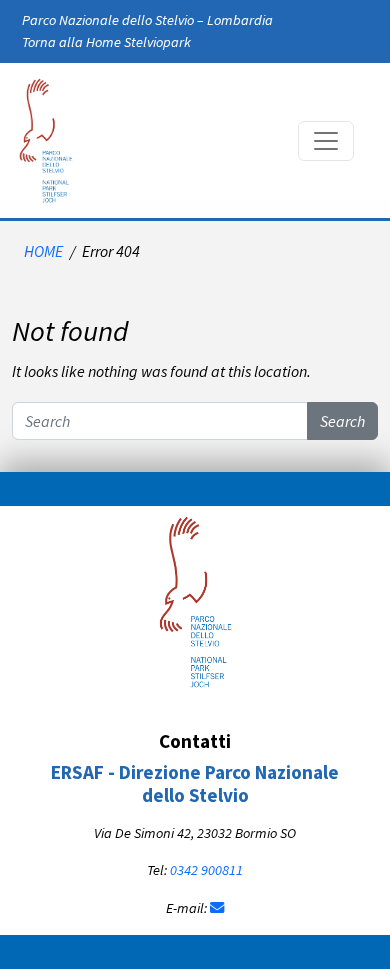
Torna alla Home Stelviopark (106, 42)
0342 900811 (206, 870)
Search (342, 421)
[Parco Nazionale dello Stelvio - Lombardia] (195, 599)
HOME (43, 251)
